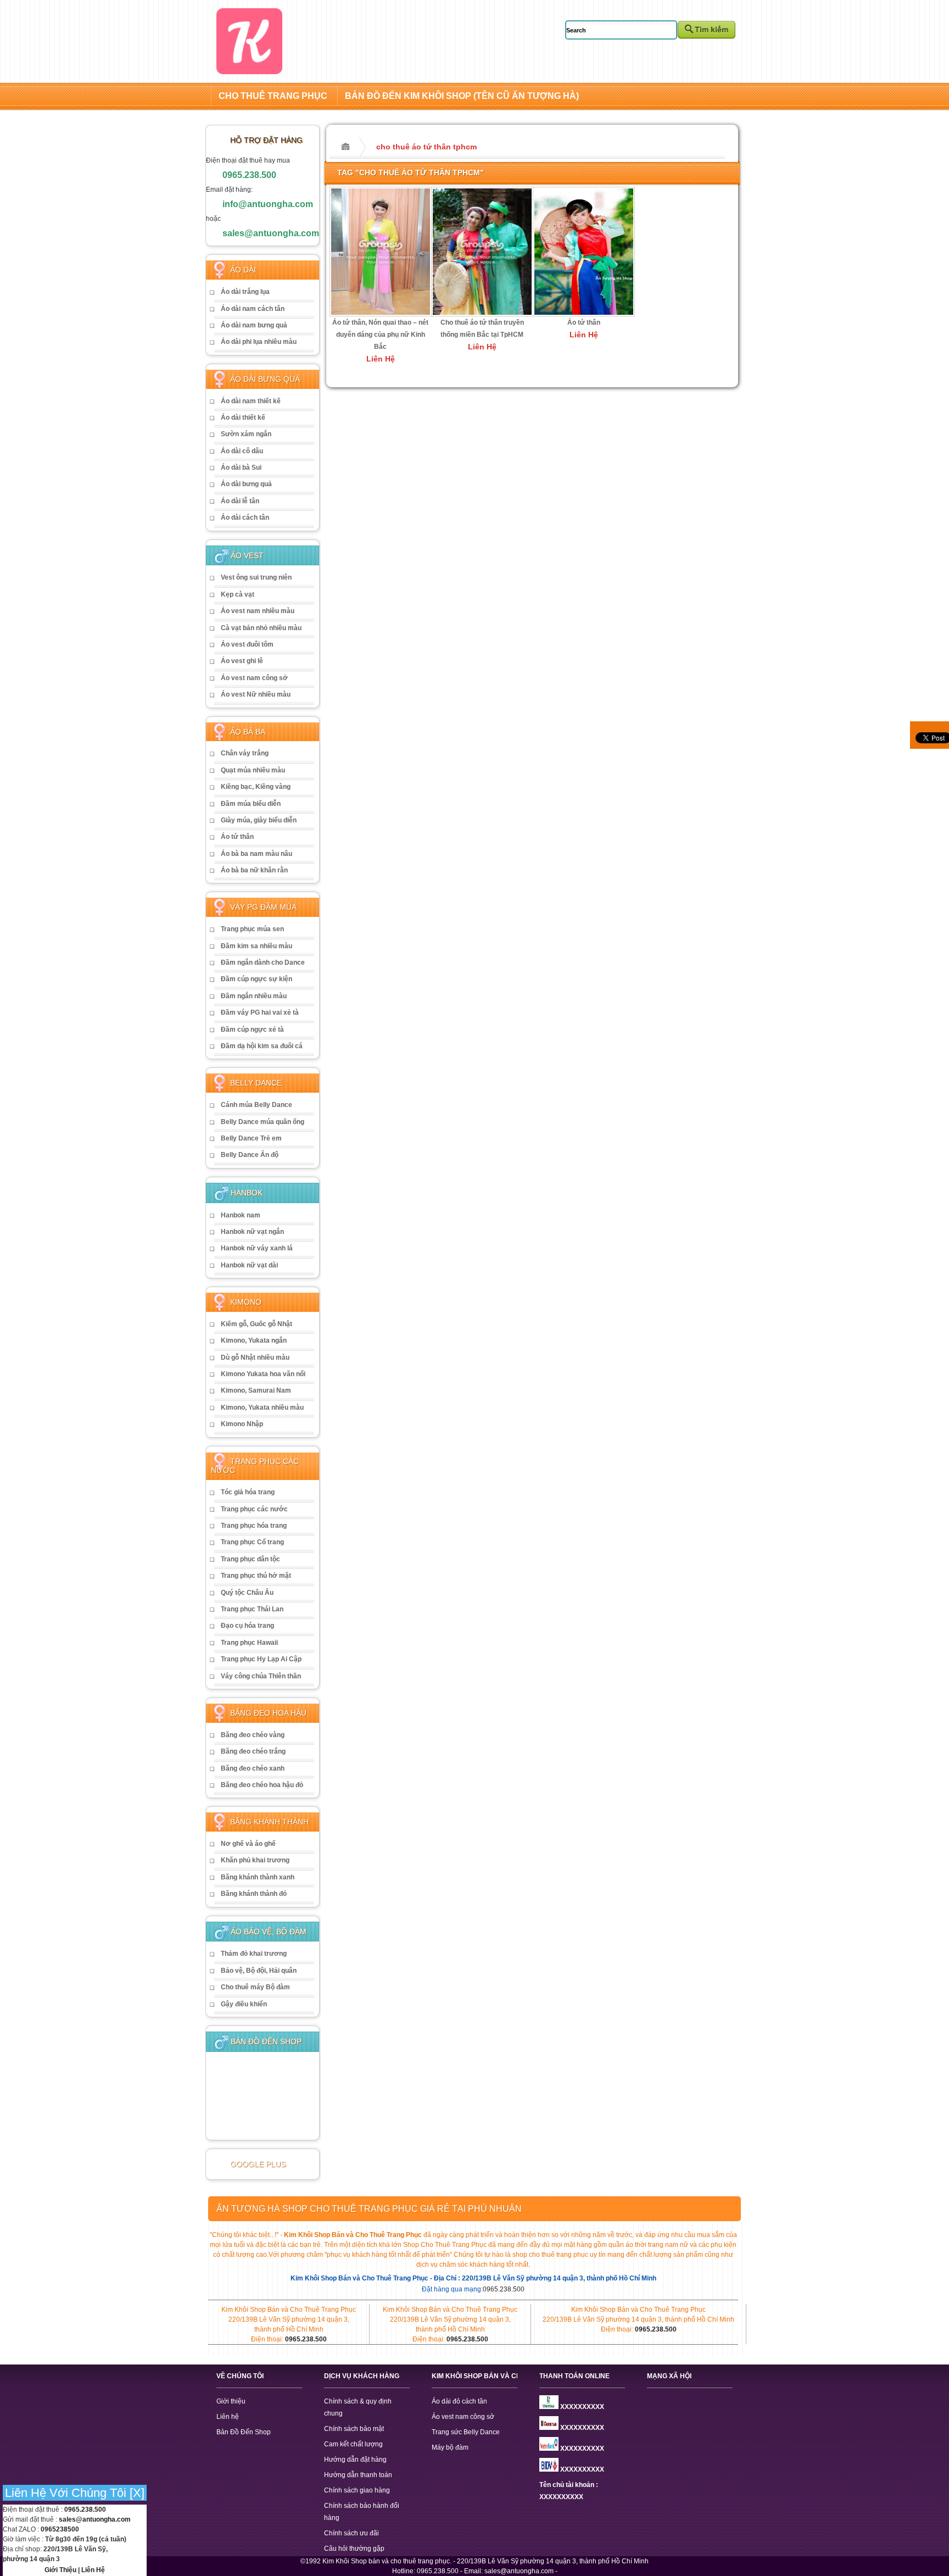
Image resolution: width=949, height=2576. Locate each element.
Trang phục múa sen (252, 929)
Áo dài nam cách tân (253, 309)
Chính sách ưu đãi (351, 2533)
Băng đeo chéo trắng (253, 1751)
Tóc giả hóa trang (248, 1492)
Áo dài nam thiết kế (251, 401)
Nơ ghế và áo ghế (248, 1844)
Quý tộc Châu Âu (247, 1593)
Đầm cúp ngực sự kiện (256, 979)
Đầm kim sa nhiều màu (256, 946)
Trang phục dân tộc (250, 1559)
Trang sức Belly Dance (466, 2432)
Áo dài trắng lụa (245, 292)
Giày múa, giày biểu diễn (259, 820)
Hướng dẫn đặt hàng (355, 2460)
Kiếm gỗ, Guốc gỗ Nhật (256, 1324)
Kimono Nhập (242, 1424)
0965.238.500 (249, 175)
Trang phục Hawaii (249, 1643)
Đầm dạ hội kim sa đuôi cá (262, 1046)
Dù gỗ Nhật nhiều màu (255, 1357)
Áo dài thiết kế (243, 418)
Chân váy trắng (245, 753)
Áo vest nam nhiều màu (258, 611)
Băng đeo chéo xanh (253, 1768)
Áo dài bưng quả (246, 484)
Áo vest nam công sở (254, 678)
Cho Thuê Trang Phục (273, 96)
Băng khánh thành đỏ (254, 1894)
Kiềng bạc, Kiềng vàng (256, 787)
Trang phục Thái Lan (252, 1609)
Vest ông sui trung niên (256, 577)
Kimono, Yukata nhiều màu (262, 1407)
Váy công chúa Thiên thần (261, 1676)
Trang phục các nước (254, 1509)
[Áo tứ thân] (584, 314)
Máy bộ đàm (450, 2447)
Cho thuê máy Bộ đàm (255, 1987)
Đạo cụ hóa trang (247, 1626)
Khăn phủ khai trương (255, 1860)
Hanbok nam (241, 1215)
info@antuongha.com (268, 204)
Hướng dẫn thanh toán (358, 2475)
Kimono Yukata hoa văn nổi (263, 1374)
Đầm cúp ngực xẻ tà (252, 1030)
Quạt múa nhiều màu (253, 770)
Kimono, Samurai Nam (256, 1390)
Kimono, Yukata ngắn (254, 1340)
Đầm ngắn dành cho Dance (263, 962)
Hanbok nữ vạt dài (249, 1265)
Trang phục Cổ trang (252, 1542)
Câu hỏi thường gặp (354, 2549)
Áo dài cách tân (245, 518)
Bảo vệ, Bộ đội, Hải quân (259, 1971)
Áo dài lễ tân (240, 501)
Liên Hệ (93, 2570)
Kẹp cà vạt (238, 594)
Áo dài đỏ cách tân (459, 2401)
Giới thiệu (231, 2401)
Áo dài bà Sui (241, 468)
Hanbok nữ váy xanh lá (257, 1248)
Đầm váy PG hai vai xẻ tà (260, 1012)
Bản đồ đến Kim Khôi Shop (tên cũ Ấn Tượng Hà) (462, 96)
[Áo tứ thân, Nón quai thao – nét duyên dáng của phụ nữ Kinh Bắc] (381, 314)
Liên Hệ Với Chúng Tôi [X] (75, 2493)
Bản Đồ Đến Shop (244, 2432)
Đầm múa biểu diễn (251, 804)
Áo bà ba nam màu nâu (256, 854)
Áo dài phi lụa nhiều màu (259, 342)
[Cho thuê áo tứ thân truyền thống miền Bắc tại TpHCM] (482, 314)
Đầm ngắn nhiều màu (254, 996)
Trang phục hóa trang (254, 1526)
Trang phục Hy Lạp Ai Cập (261, 1659)
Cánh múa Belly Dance (256, 1105)
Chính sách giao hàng (357, 2490)
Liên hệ (228, 2417)
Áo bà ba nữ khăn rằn (254, 870)
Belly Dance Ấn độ (250, 1155)
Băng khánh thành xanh (258, 1877)
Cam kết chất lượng (353, 2444)
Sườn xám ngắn (246, 434)
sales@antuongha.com (271, 233)
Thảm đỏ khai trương (254, 1954)
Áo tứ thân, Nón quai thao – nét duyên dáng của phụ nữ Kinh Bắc (380, 335)
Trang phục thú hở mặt (256, 1576)
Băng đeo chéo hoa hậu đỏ (262, 1785)
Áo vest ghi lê (242, 661)
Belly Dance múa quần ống (263, 1122)
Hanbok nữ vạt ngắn (252, 1232)
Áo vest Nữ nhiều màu (256, 694)
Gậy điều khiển (244, 2004)
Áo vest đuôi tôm (247, 644)
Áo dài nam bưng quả (254, 325)
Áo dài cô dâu (242, 451)
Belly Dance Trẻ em (251, 1138)
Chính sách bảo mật (354, 2429)
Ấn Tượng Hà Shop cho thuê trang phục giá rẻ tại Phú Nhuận (369, 2209)
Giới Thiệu (60, 2570)
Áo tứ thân (237, 837)
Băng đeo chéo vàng (253, 1735)
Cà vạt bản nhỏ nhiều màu (261, 628)
